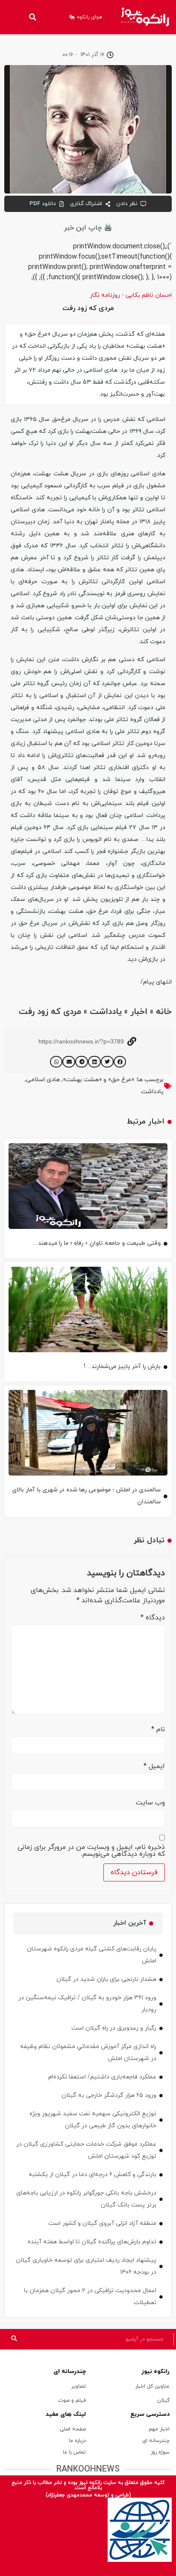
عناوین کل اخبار (153, 2386)
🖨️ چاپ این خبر (88, 228)
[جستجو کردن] (14, 2339)
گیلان (163, 2400)
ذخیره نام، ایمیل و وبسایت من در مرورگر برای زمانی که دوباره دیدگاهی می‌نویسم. (91, 1851)
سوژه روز (160, 2452)
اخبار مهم (159, 2429)
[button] (32, 17)
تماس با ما (74, 2452)
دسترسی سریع (150, 2414)
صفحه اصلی (73, 2429)
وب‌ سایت (150, 1803)
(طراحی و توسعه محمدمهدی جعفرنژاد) (88, 2495)
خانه (164, 1012)
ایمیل (154, 1766)
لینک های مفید (66, 2414)
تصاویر (79, 2386)
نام (158, 1729)
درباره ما (77, 2441)
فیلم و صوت (72, 2400)
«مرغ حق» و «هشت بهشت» (98, 1080)
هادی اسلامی (43, 1080)
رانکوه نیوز (155, 2372)
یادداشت (106, 1012)
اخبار (139, 1012)
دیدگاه (153, 1618)
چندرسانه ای (70, 2372)
